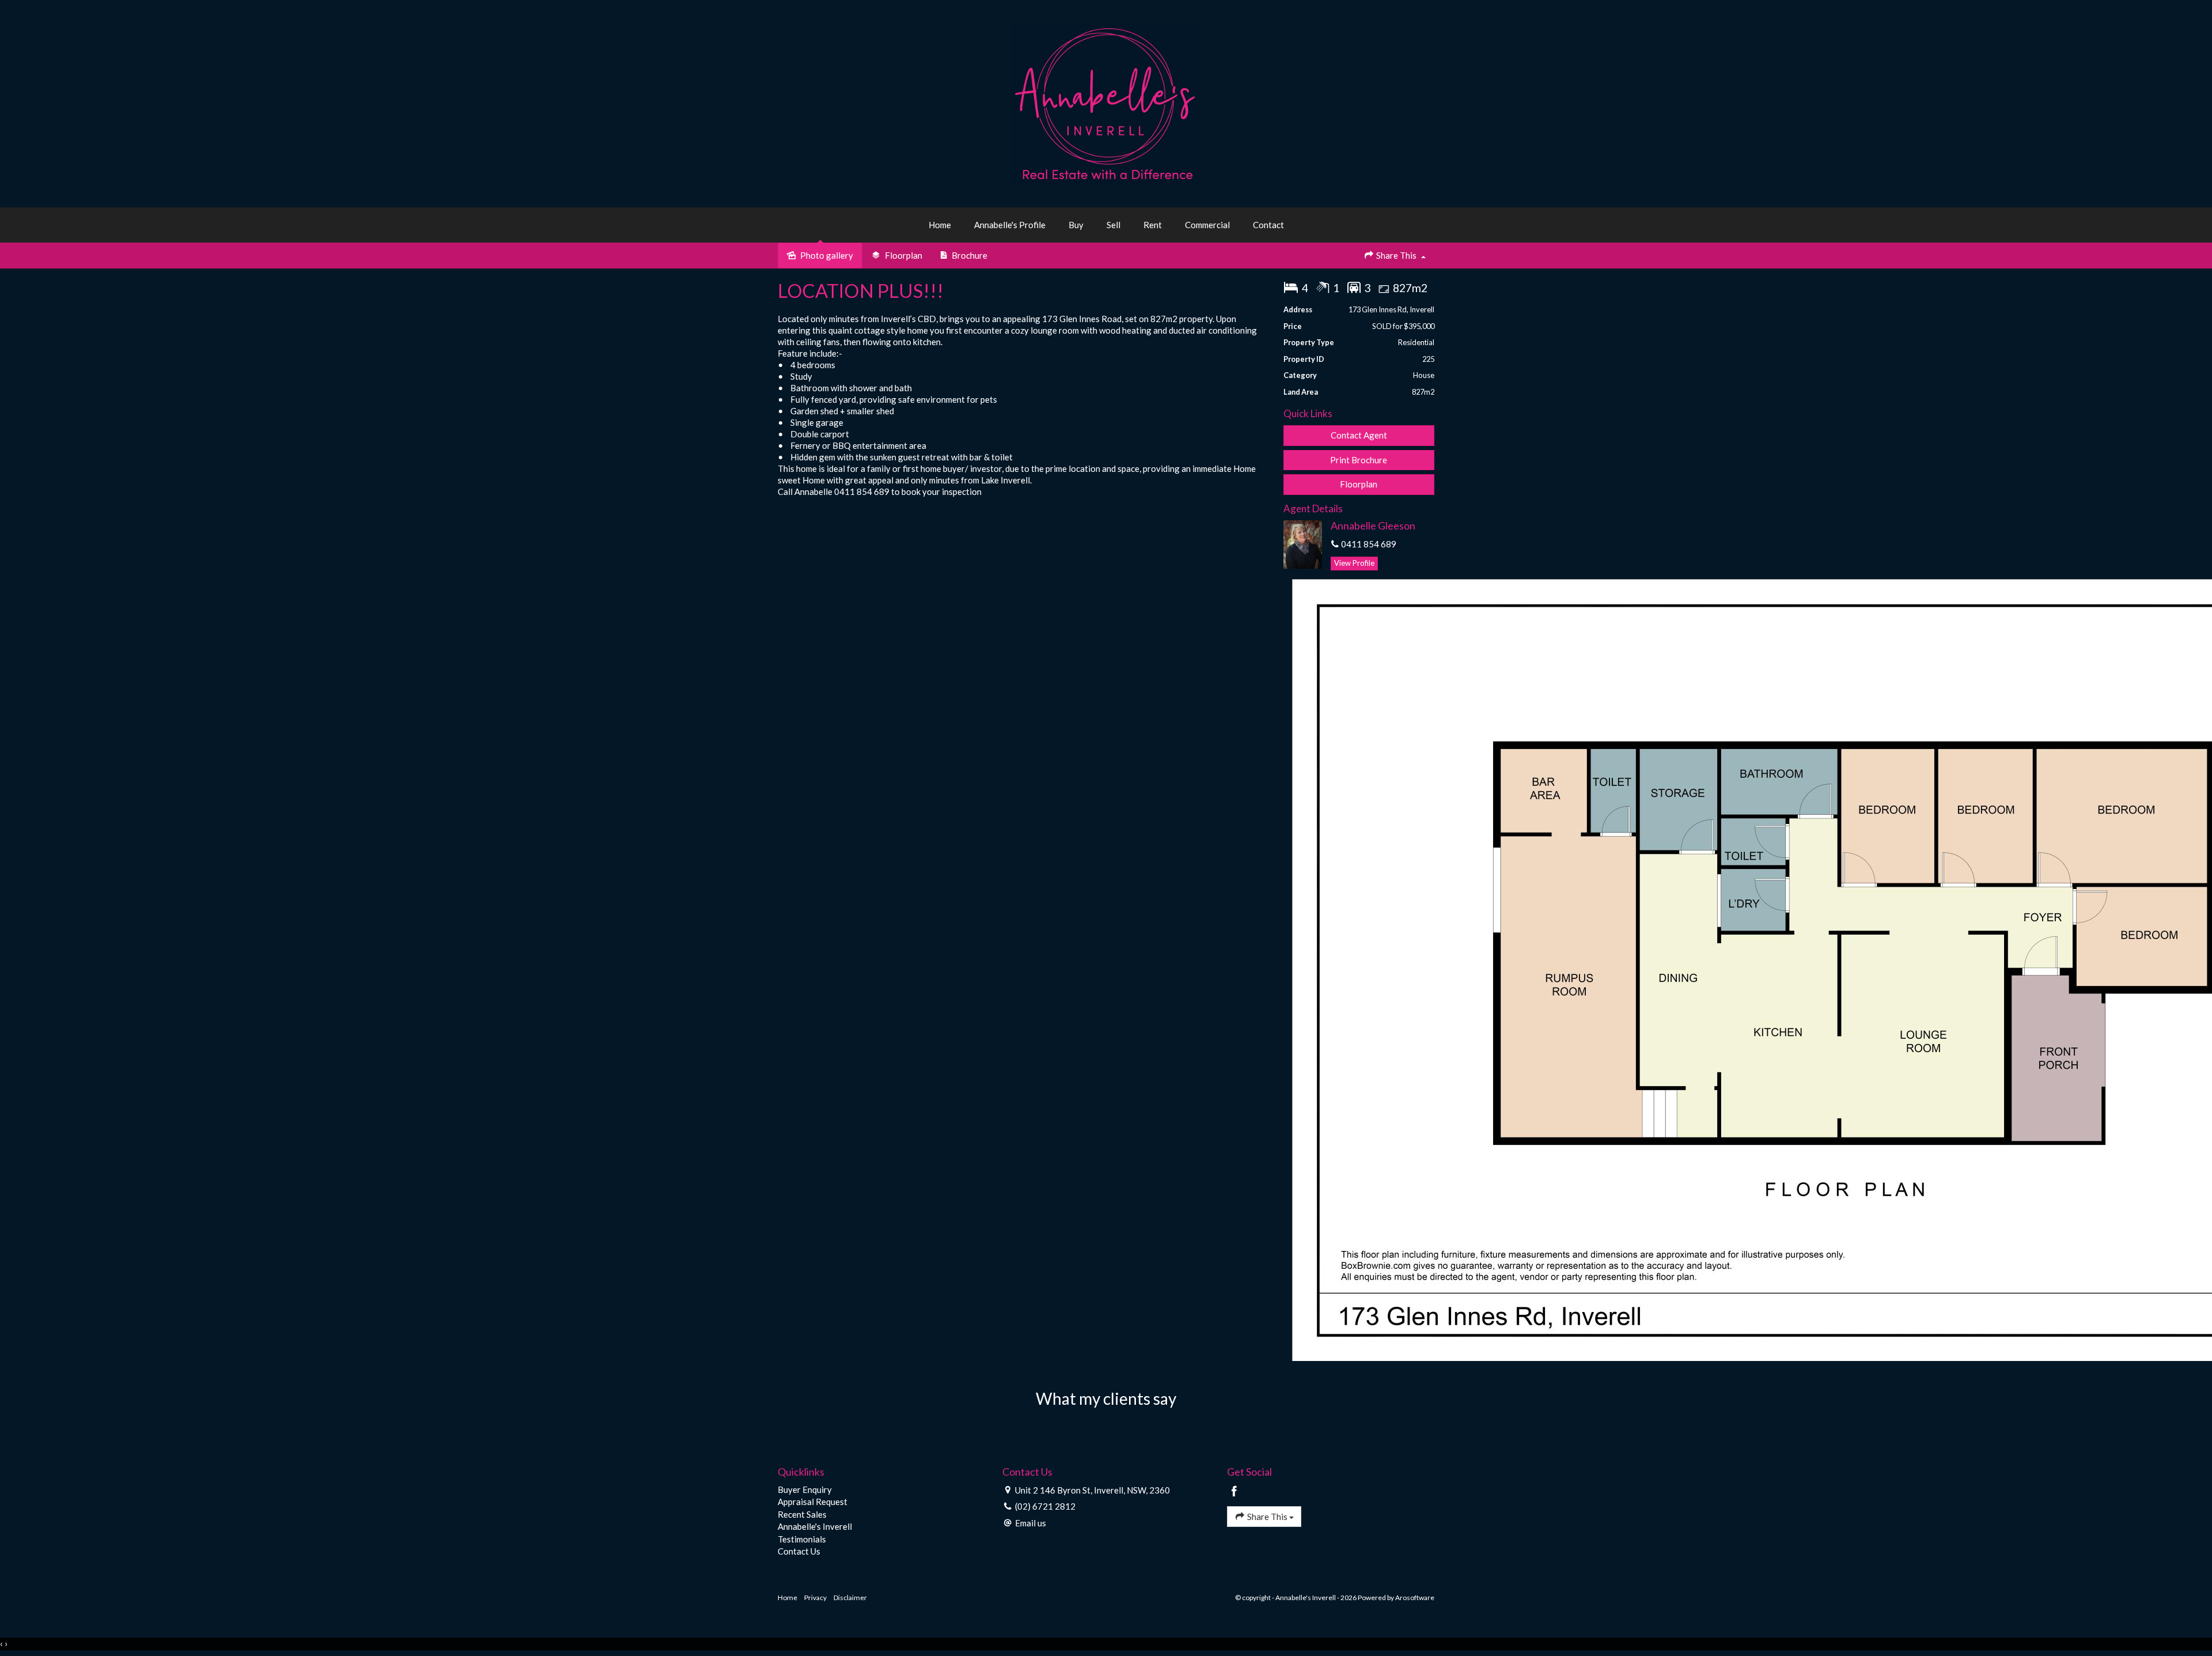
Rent (1153, 225)
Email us (1031, 1523)
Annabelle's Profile (1010, 225)
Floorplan (1359, 484)
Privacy (815, 1598)
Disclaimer (850, 1598)
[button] (1359, 460)
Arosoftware (1415, 1598)
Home (940, 225)
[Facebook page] (1234, 1492)
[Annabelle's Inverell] (1106, 103)
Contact (1268, 225)
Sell (1113, 225)
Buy (1076, 225)
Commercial (1207, 225)
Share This (1396, 255)
